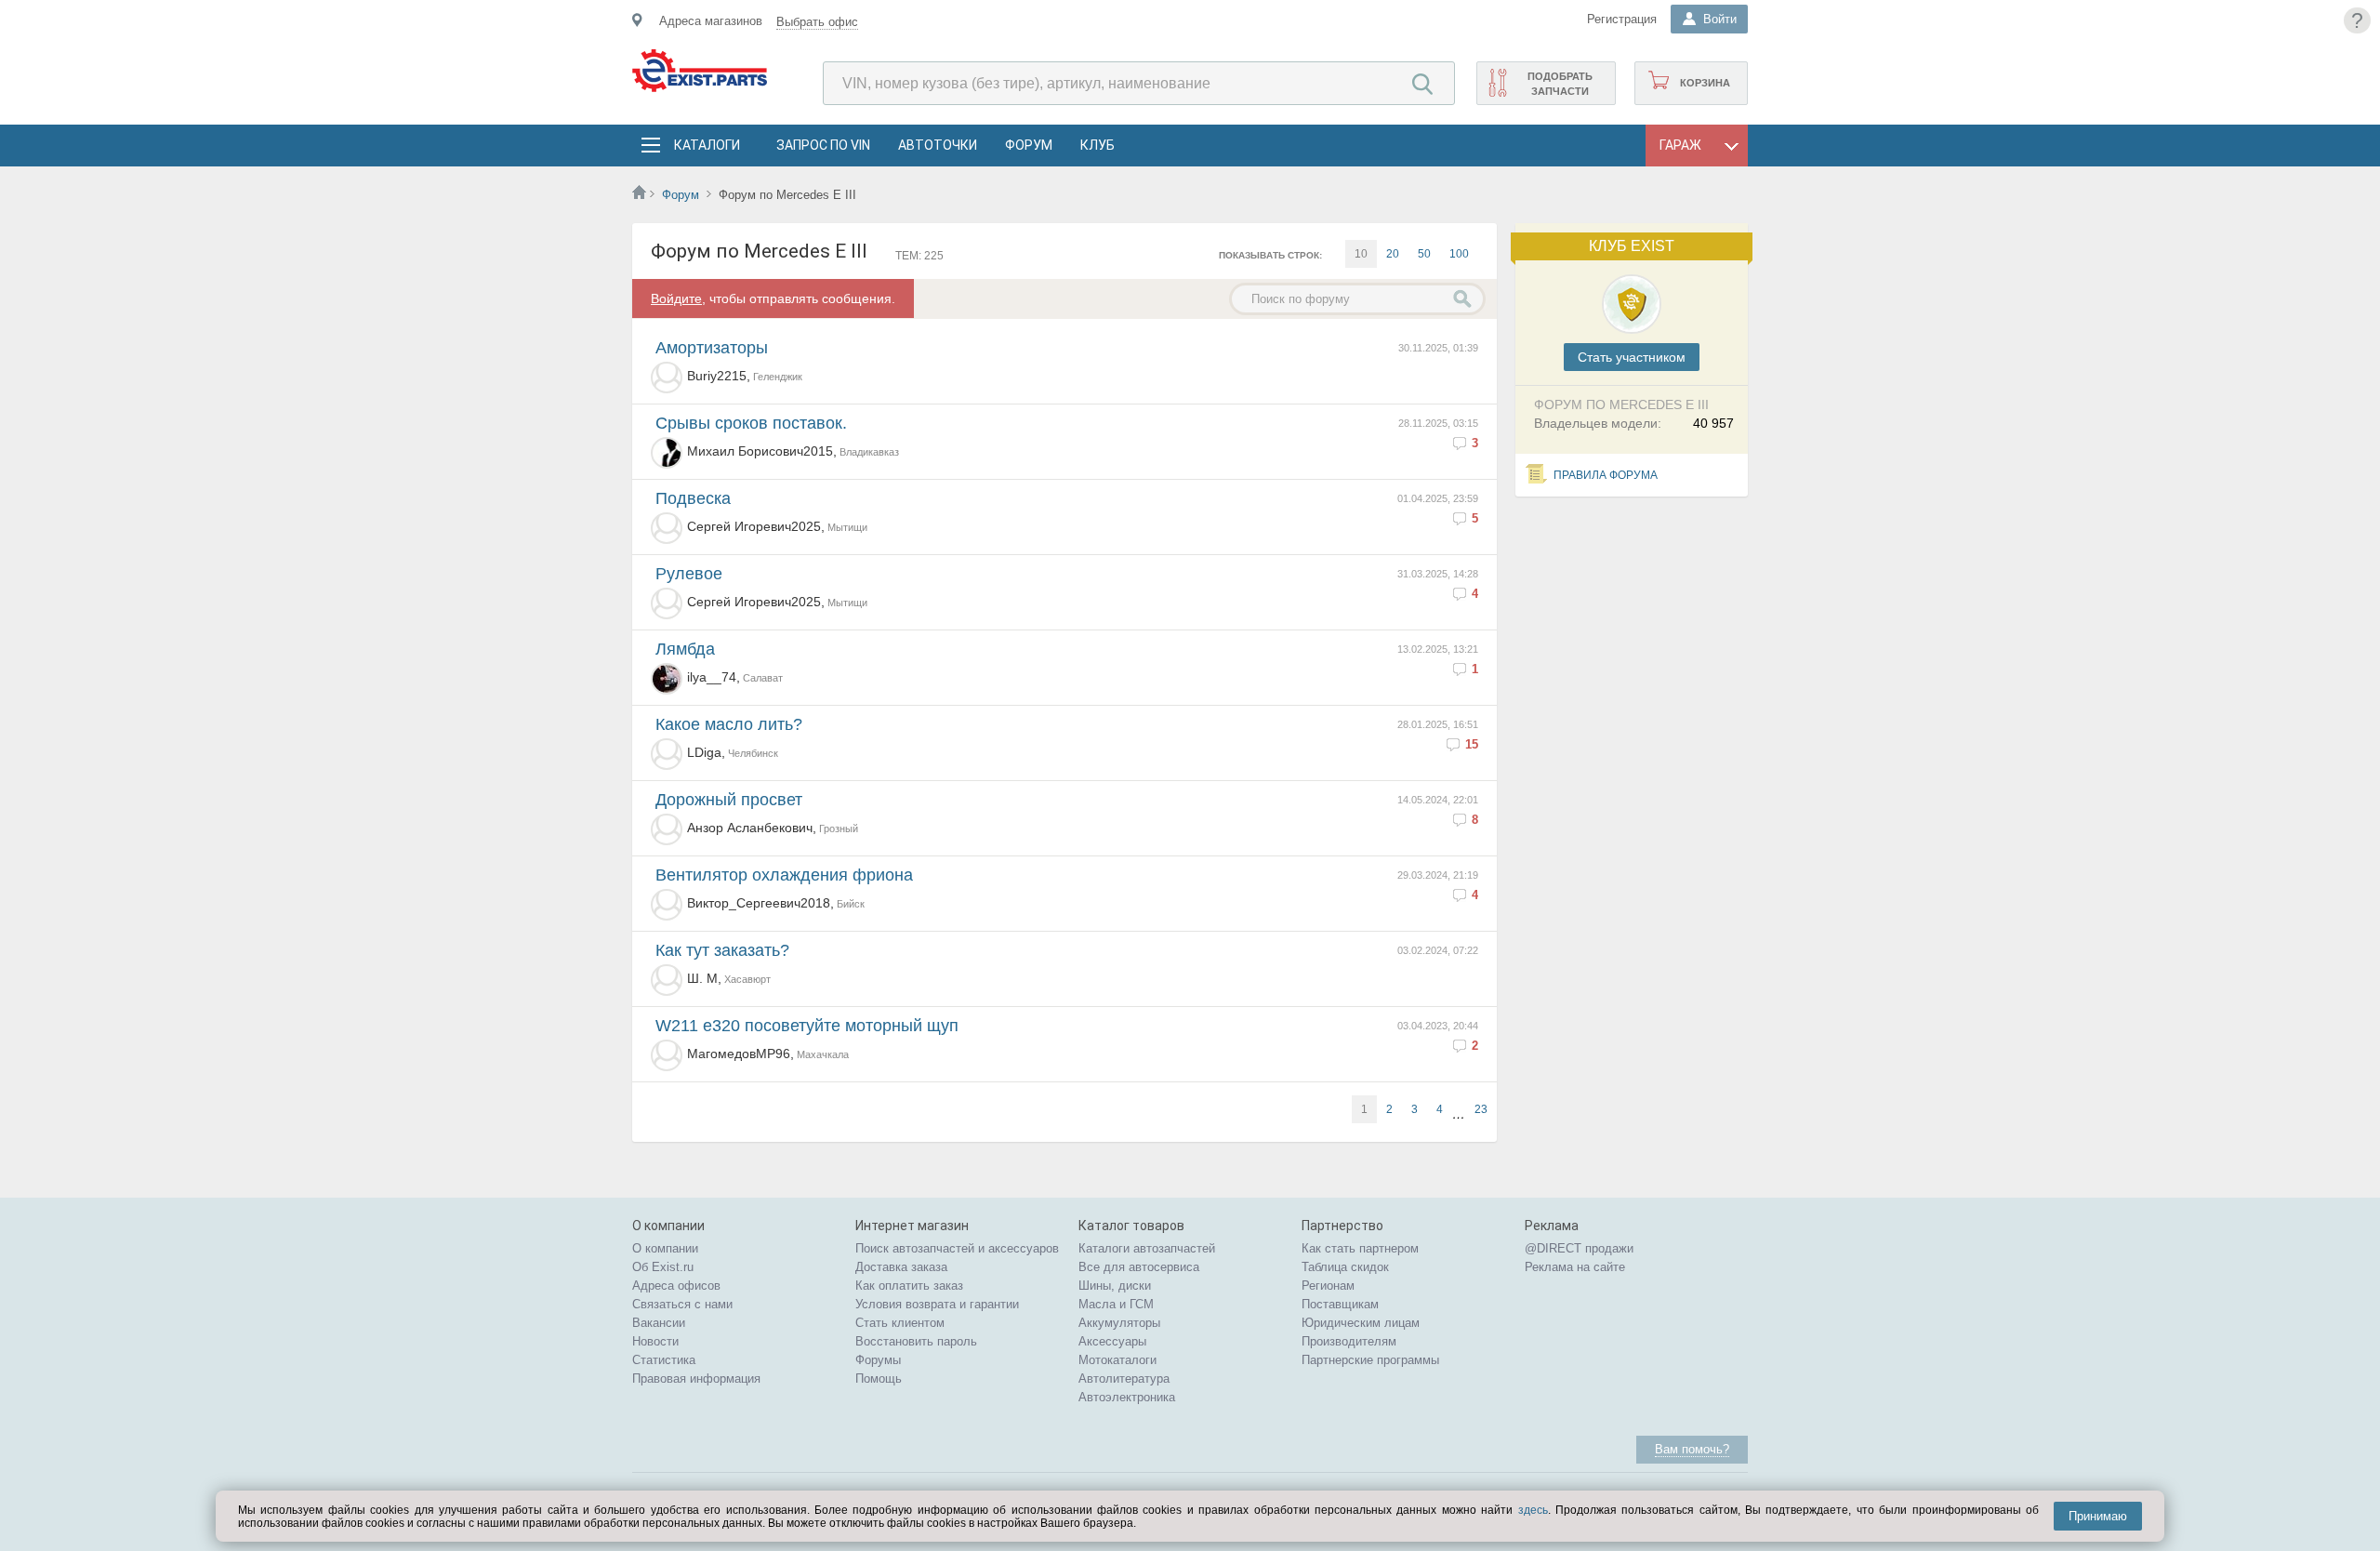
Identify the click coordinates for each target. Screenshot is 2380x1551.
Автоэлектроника (1127, 1397)
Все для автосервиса (1139, 1267)
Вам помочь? (1692, 1449)
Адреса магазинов (711, 21)
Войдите (676, 298)
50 (1424, 254)
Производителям (1349, 1341)
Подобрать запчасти (1560, 84)
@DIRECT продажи (1579, 1248)
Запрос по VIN (823, 145)
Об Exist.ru (663, 1267)
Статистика (664, 1360)
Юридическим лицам (1361, 1323)
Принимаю (2098, 1516)
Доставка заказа (901, 1267)
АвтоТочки (938, 145)
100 (1459, 254)
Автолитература (1124, 1379)
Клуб (1097, 145)
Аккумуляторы (1119, 1323)
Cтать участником (1632, 357)
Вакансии (659, 1323)
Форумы (878, 1360)
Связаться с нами (682, 1304)
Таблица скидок (1345, 1267)
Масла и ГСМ (1116, 1304)
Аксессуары (1112, 1341)
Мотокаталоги (1117, 1360)
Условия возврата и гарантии (937, 1304)
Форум (1029, 145)
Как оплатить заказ (909, 1286)
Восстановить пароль (916, 1341)
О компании (665, 1248)
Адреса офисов (676, 1286)
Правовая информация (696, 1379)
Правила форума (1606, 475)
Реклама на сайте (1575, 1267)
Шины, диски (1115, 1286)
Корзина (1705, 83)
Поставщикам (1340, 1304)
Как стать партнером (1360, 1248)
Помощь (879, 1379)
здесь (1533, 1510)
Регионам (1328, 1286)
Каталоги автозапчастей (1147, 1248)
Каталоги (707, 145)
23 (1481, 1109)
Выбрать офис (817, 22)
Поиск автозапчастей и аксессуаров (957, 1248)
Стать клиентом (900, 1323)
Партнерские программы (1370, 1360)
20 (1393, 254)
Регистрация (1622, 19)
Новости (655, 1341)
